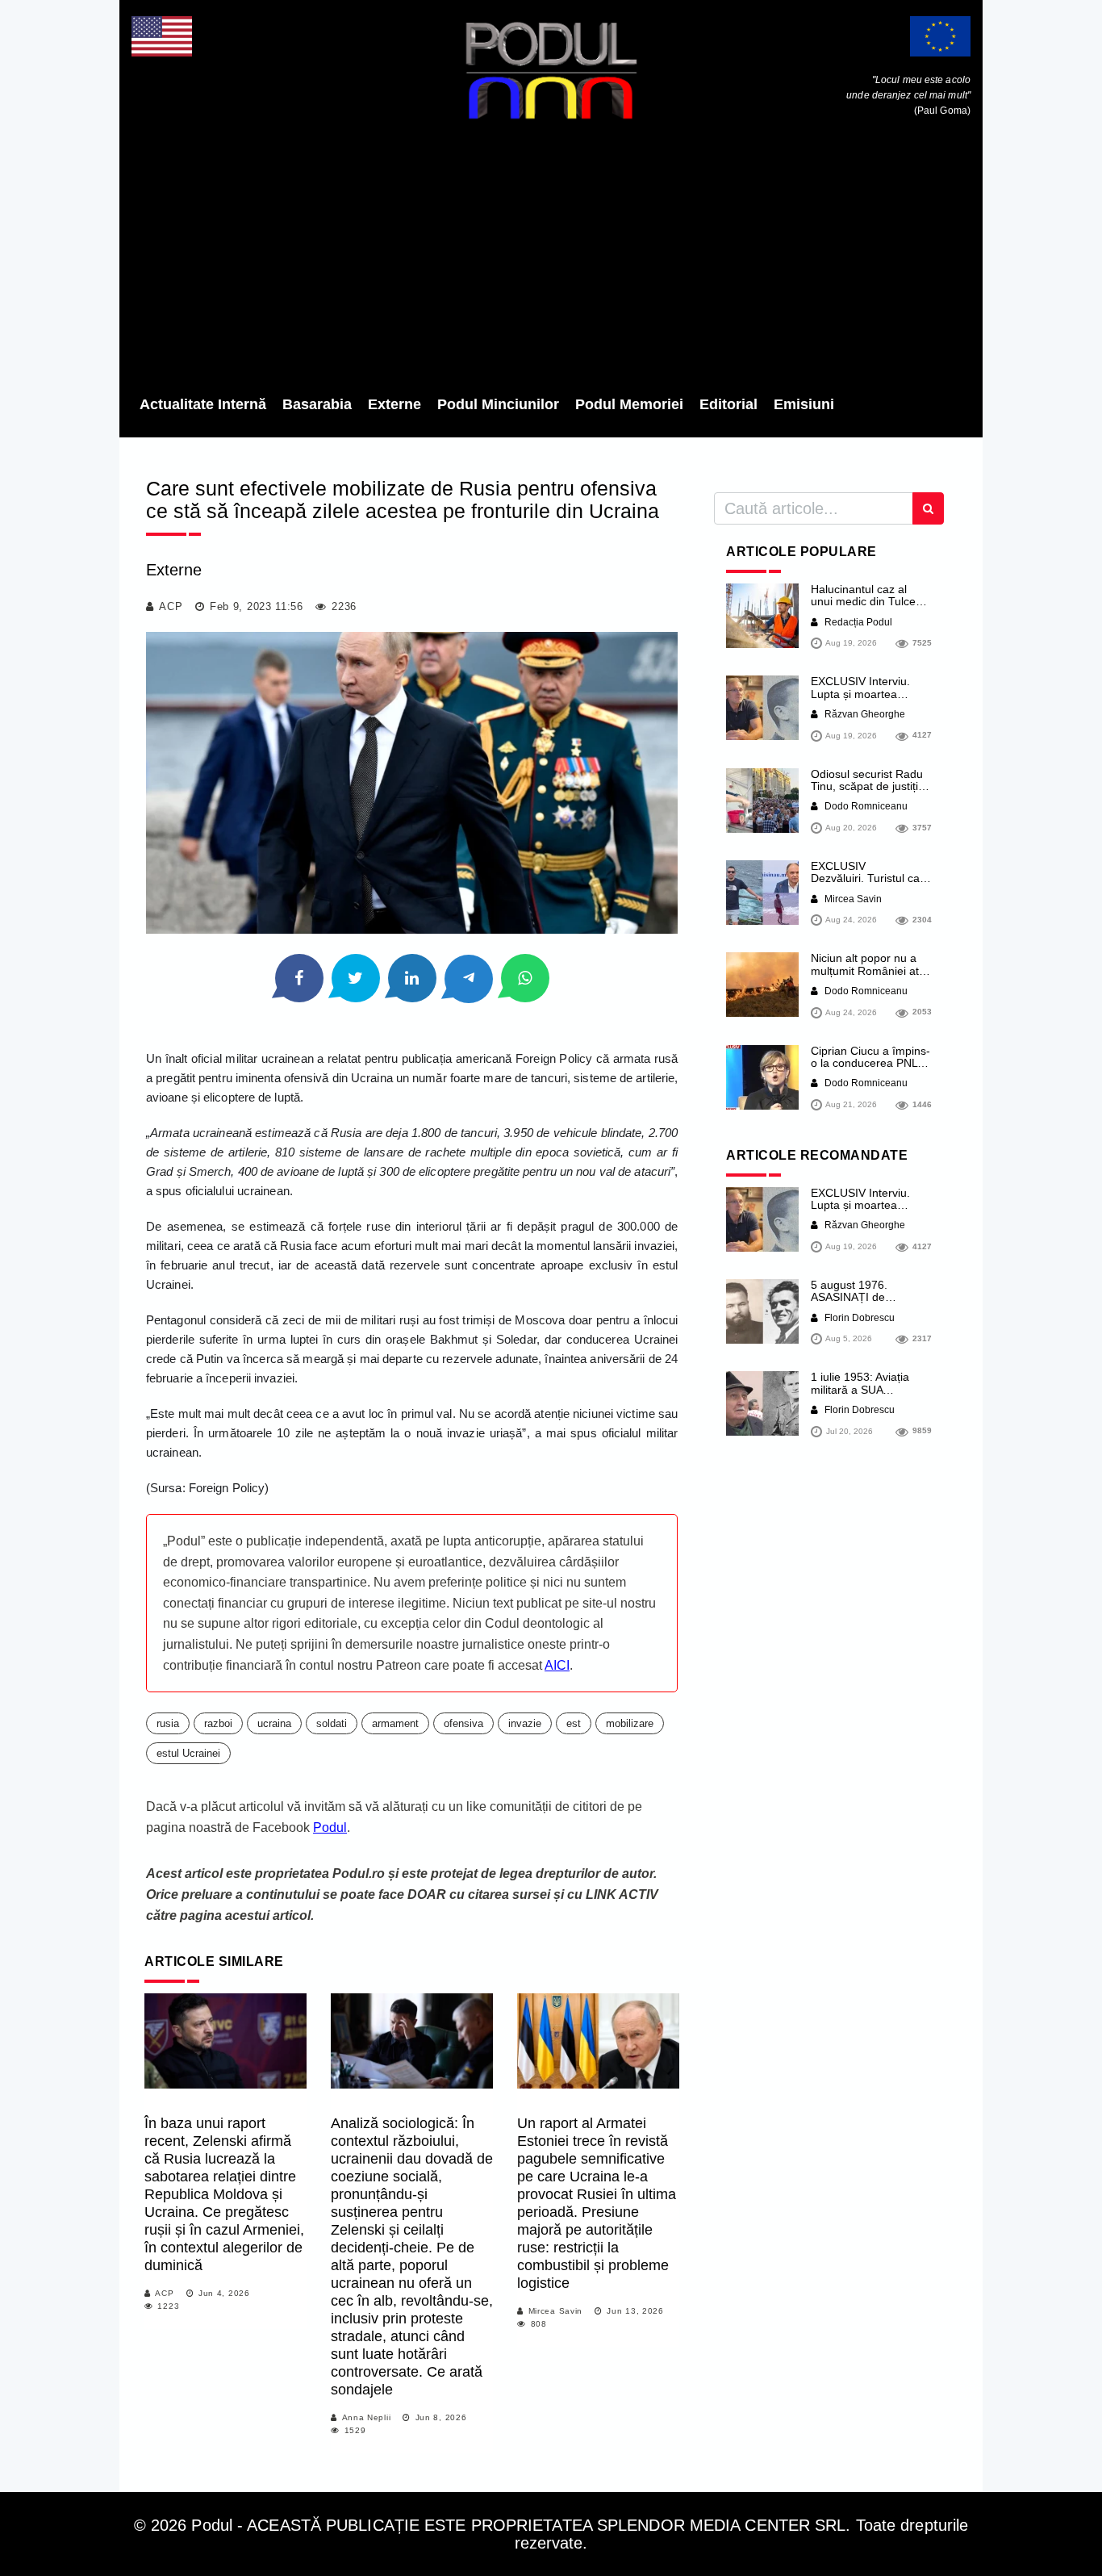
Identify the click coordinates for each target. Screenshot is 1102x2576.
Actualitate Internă (203, 404)
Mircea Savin (555, 2311)
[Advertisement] (551, 262)
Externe (394, 404)
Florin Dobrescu (858, 1318)
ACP (171, 606)
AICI (557, 1665)
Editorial (728, 404)
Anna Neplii (367, 2417)
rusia (168, 1723)
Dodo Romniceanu (865, 806)
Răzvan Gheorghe (864, 714)
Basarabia (317, 404)
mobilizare (630, 1723)
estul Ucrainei (188, 1753)
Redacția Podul (857, 622)
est (574, 1723)
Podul (330, 1827)
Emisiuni (804, 404)
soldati (332, 1723)
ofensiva (463, 1723)
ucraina (274, 1723)
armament (395, 1723)
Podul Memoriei (629, 404)
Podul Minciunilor (498, 404)
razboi (218, 1723)
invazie (525, 1723)
